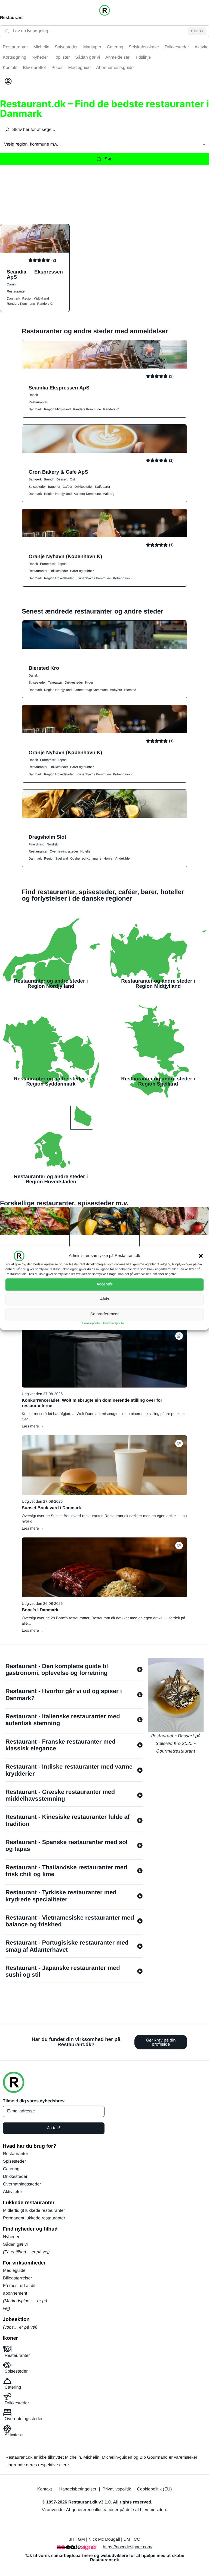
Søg (108, 159)
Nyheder (11, 2237)
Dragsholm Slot (47, 837)
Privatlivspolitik (114, 1323)
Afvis (105, 1299)
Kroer (89, 682)
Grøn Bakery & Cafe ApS (58, 472)
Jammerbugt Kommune (91, 690)
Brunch (49, 479)
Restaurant (11, 18)
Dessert (62, 479)
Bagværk (35, 479)
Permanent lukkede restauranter (34, 2218)
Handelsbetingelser (78, 2489)
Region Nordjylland (58, 494)
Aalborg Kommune (87, 494)
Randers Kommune (21, 304)
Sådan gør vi (15, 2245)
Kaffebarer (103, 487)
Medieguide (14, 2271)
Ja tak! (53, 2128)
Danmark (13, 298)
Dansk (11, 284)
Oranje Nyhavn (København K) (65, 556)
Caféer (67, 487)
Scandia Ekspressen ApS (35, 274)
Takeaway (55, 682)
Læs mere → (33, 1426)
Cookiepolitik (91, 1323)
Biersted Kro (44, 668)
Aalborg (108, 494)
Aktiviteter (13, 2192)
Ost (72, 479)
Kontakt (45, 2489)
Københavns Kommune (94, 578)
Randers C (45, 304)
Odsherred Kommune (86, 858)
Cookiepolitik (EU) (154, 2489)
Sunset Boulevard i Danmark (51, 1508)
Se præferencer (104, 1314)
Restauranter (16, 291)
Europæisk (48, 564)
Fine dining (37, 844)
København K (123, 578)
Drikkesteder (84, 487)
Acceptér (104, 1284)
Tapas (62, 564)
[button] (201, 1256)
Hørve (108, 858)
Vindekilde (122, 858)
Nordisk (52, 844)
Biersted (130, 690)
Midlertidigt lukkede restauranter (34, 2211)
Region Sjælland (56, 858)
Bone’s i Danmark (40, 1610)
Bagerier (54, 487)
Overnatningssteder (64, 851)
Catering (11, 2169)
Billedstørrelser (18, 2278)
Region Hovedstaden (59, 578)
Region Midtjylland (36, 298)
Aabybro (116, 690)
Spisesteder (37, 487)
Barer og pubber (82, 571)
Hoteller (86, 851)
